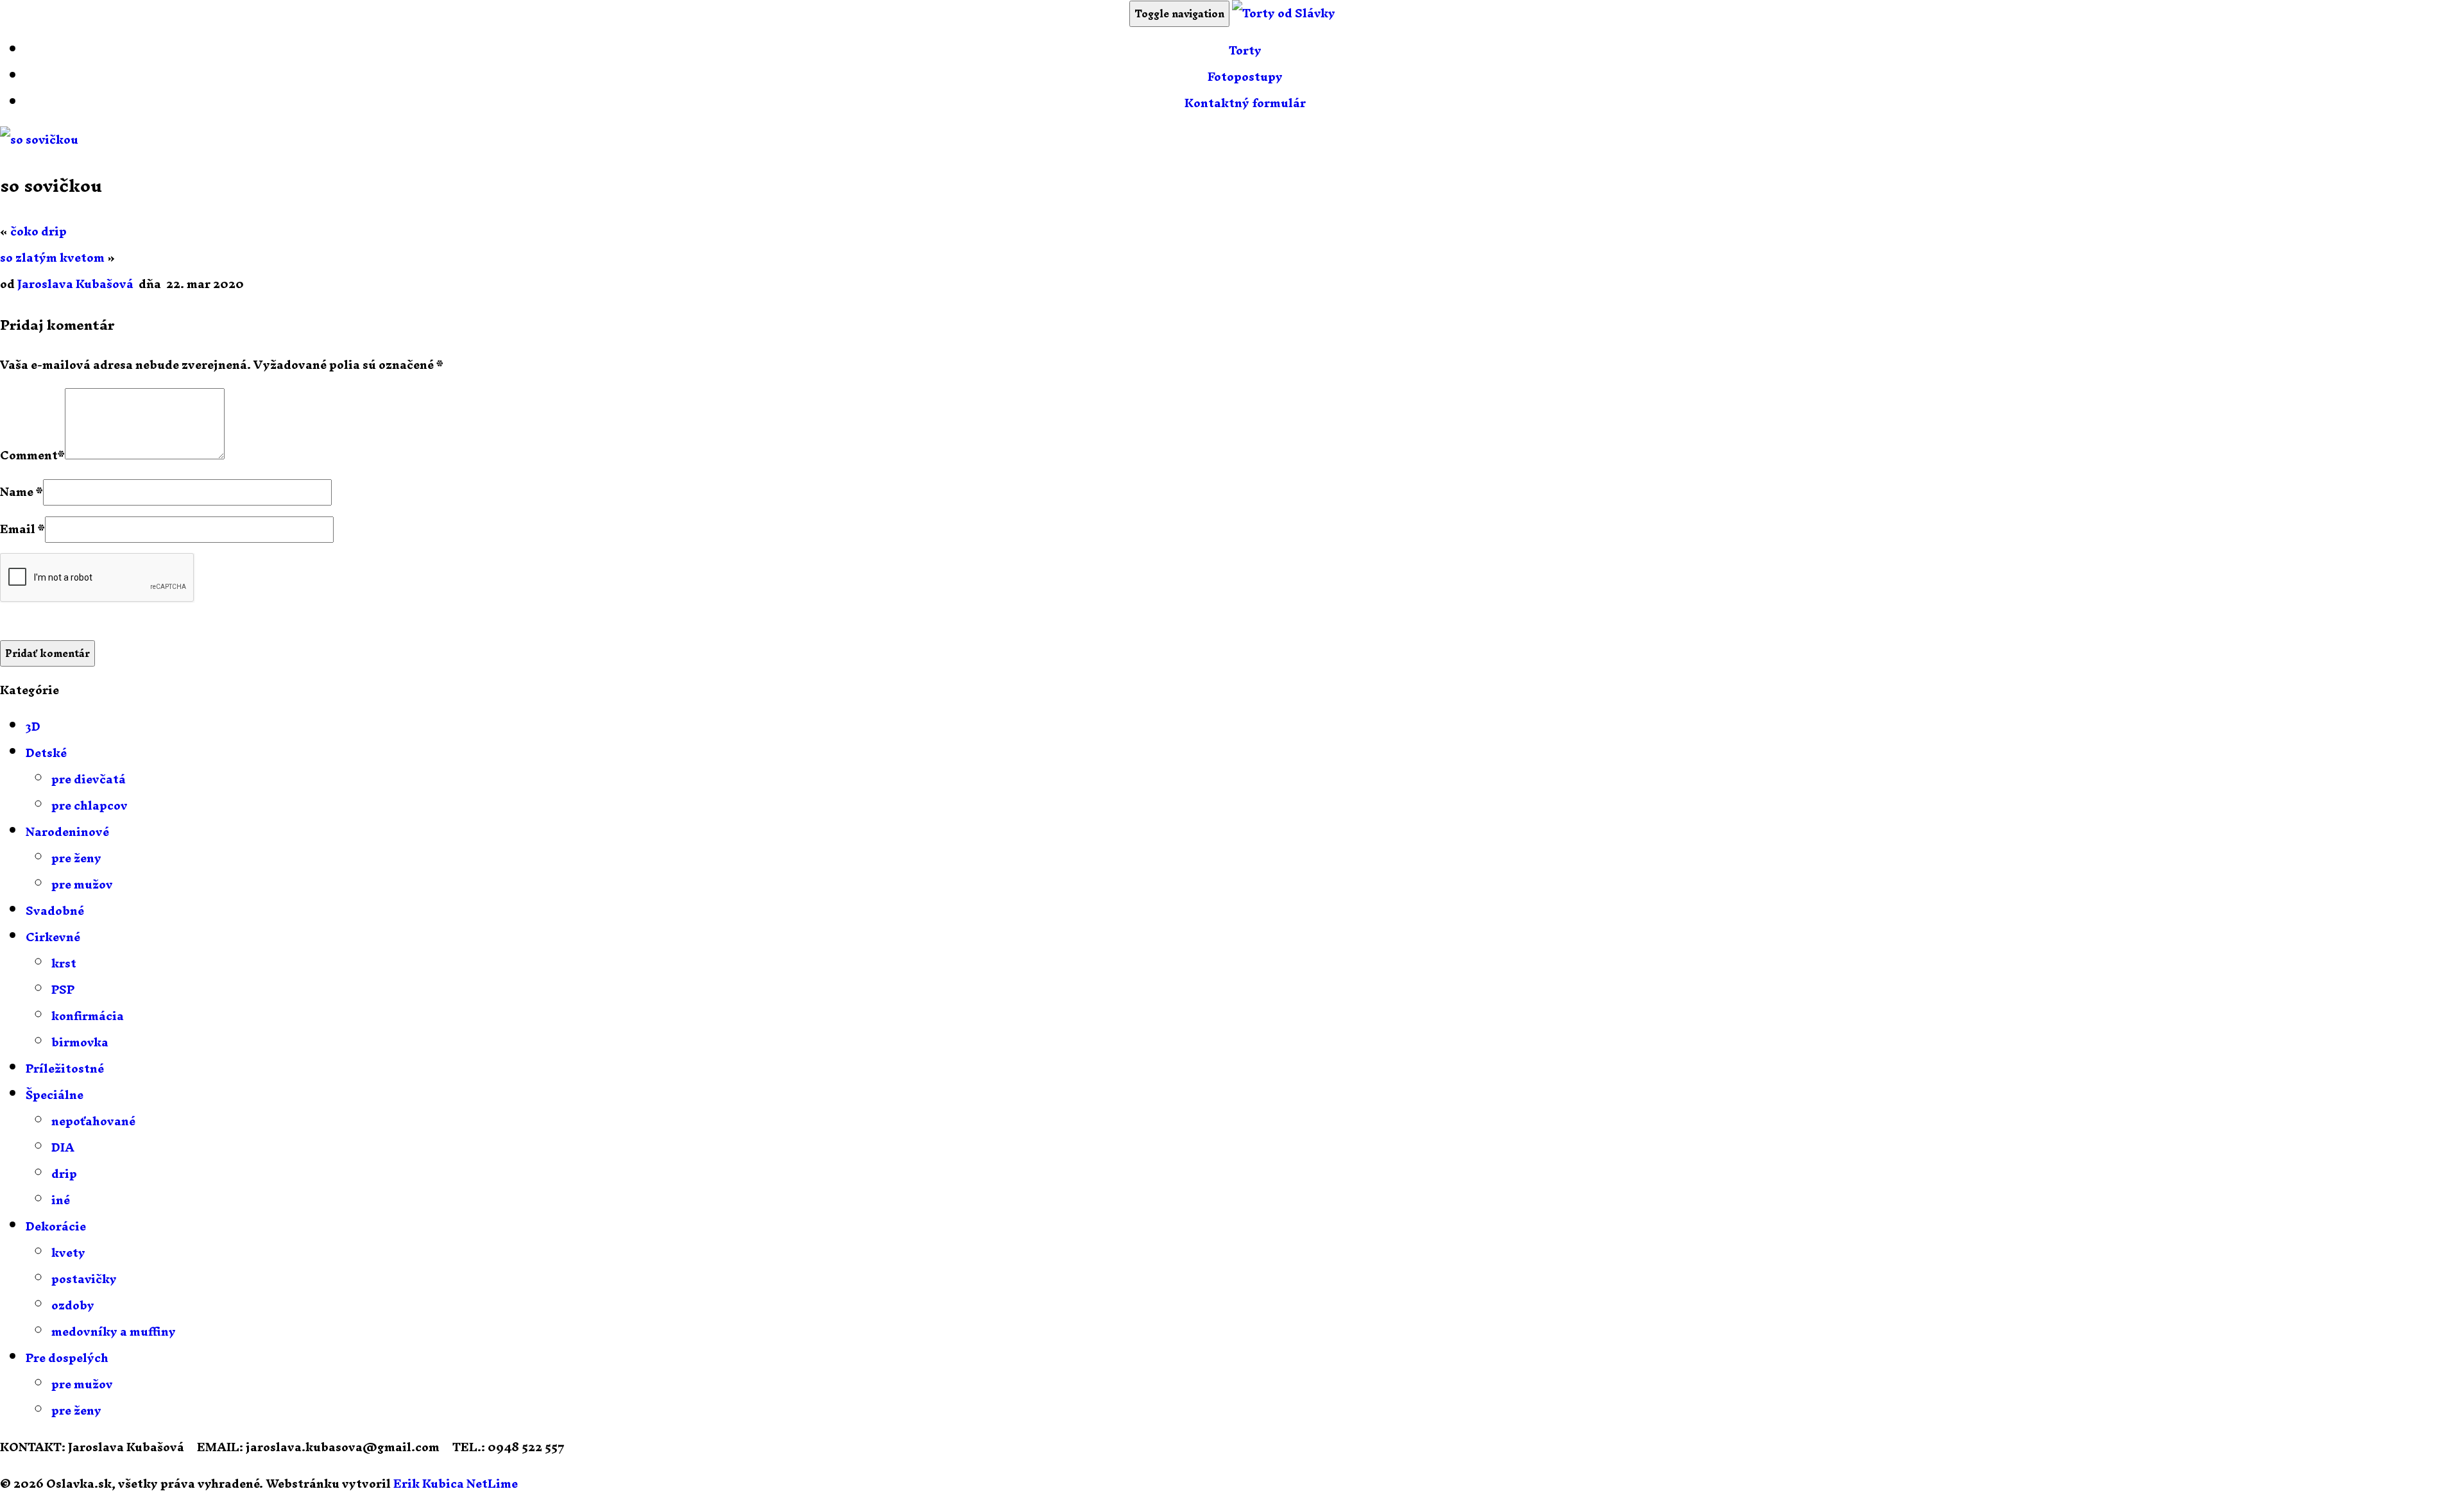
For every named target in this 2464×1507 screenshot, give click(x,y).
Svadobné (55, 911)
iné (61, 1200)
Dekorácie (56, 1226)
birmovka (80, 1042)
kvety (68, 1253)
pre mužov (82, 884)
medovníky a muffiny (114, 1332)
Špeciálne (55, 1095)
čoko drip (38, 231)
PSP (63, 990)
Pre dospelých (67, 1358)
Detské (46, 753)
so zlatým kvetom (52, 258)
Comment (29, 455)
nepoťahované (93, 1121)
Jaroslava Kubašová (75, 284)
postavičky (84, 1279)
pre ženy (76, 858)
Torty (1245, 50)
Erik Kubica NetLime (456, 1484)
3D (33, 727)
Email (18, 529)
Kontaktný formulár (1245, 103)
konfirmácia (88, 1016)
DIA (63, 1147)
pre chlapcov (90, 805)
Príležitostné (65, 1069)
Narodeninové (67, 832)
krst (64, 963)
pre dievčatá (89, 779)
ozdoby (73, 1305)
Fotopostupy (1245, 77)
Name (17, 492)
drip (64, 1174)
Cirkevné (53, 937)
